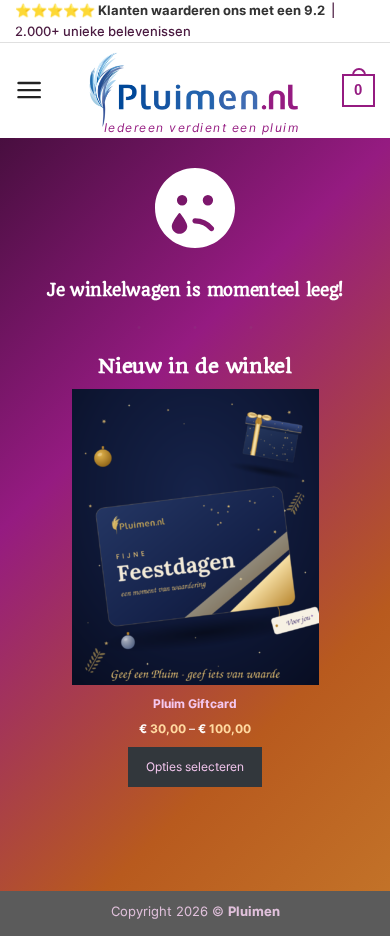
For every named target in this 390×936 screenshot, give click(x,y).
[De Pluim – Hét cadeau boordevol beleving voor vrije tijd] (193, 90)
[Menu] (29, 90)
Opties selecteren (195, 766)
